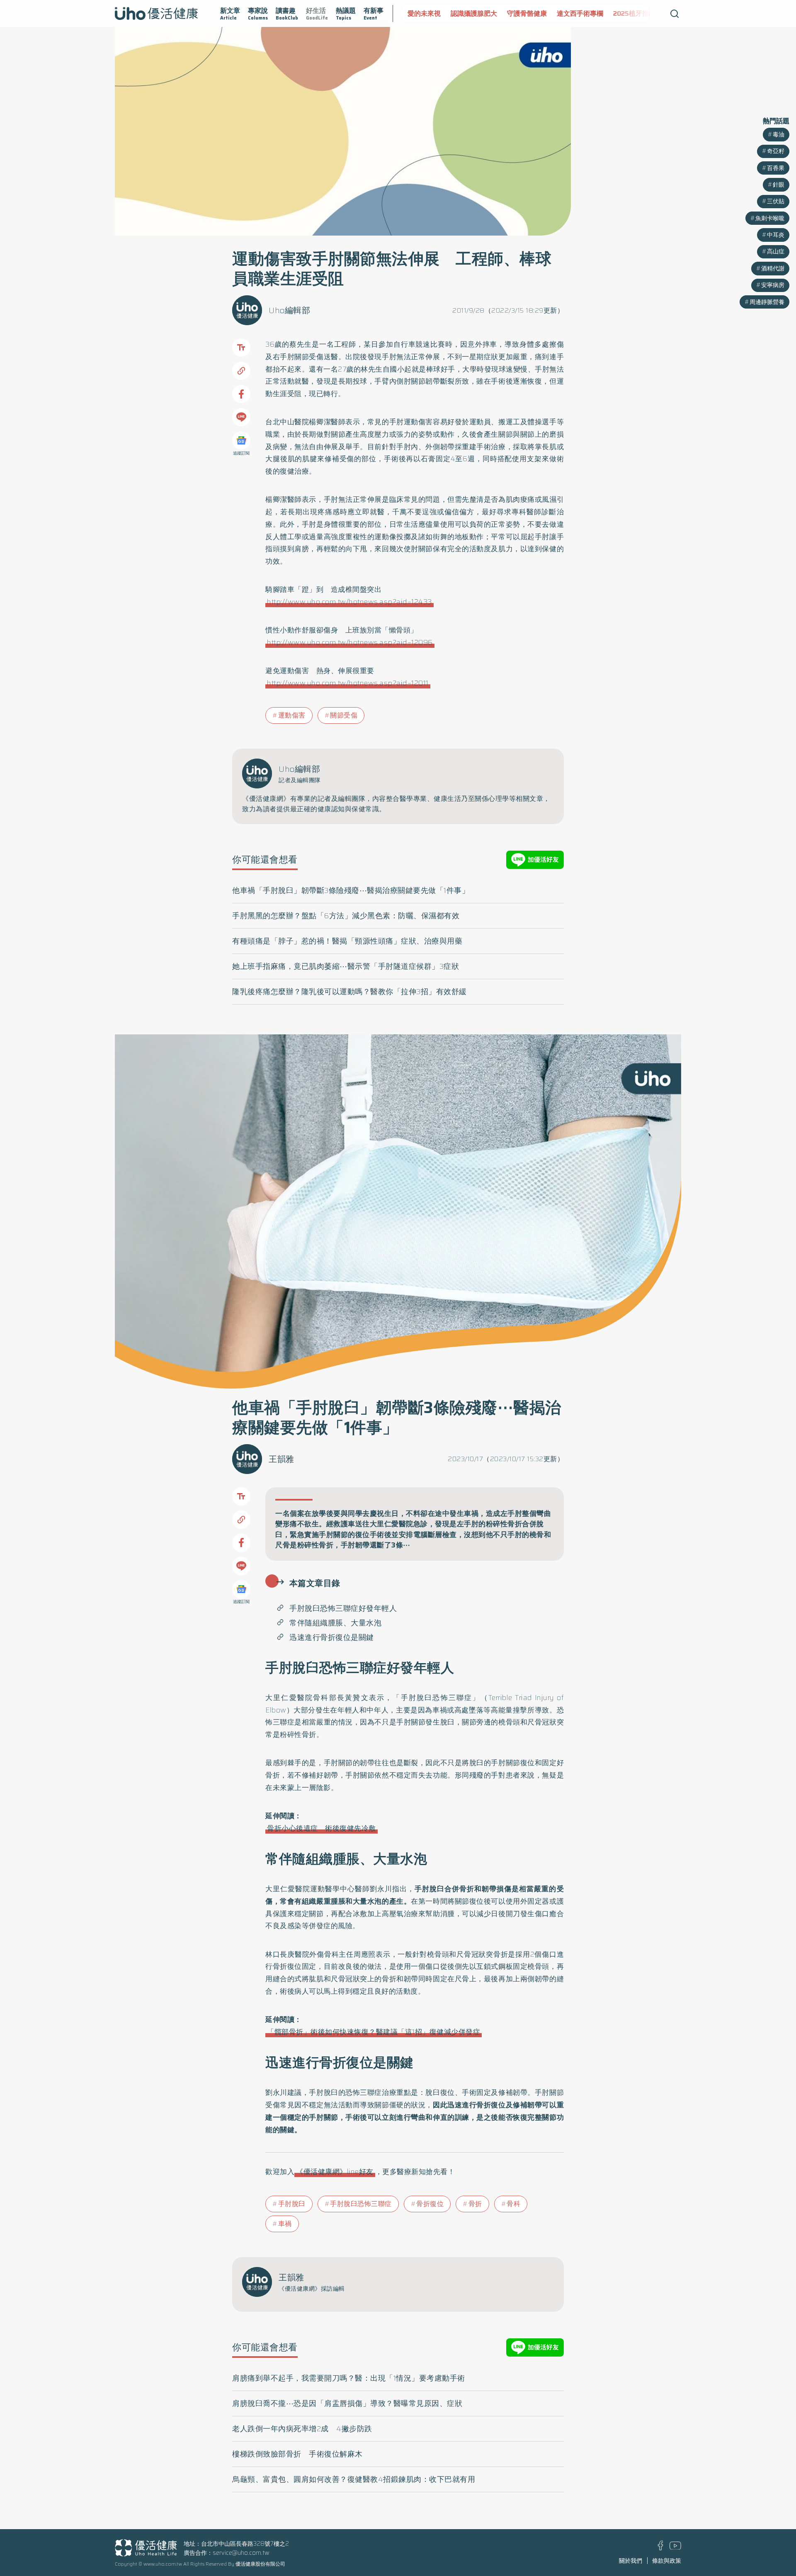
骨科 (513, 2204)
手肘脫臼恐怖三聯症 (361, 2204)
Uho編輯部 (289, 310)
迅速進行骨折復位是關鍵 (332, 1637)
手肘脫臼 (292, 2204)
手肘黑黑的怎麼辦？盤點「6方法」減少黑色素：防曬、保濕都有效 (346, 916)
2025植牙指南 (591, 13)
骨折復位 (430, 2204)
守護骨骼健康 (484, 13)
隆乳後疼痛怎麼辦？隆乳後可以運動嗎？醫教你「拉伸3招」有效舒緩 (349, 992)
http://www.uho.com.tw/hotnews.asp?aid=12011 (348, 683)
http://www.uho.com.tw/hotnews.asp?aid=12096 (350, 642)
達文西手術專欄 (537, 13)
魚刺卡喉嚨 (770, 218)
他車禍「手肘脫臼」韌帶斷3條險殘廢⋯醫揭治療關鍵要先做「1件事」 (351, 890)
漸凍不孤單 (639, 13)
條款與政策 (667, 2561)
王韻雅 (282, 1459)
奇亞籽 (776, 151)
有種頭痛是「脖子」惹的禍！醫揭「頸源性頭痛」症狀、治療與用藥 (347, 941)
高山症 (776, 251)
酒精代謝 (773, 268)
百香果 (776, 168)
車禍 (285, 2224)
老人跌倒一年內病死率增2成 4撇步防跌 (302, 2429)
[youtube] (675, 2547)
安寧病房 (773, 285)
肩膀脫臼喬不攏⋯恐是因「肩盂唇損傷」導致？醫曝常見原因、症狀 (347, 2403)
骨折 (475, 2204)
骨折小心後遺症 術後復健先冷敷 (322, 1828)
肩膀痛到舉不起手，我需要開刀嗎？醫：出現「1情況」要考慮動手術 (349, 2378)
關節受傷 (344, 715)
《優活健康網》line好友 (335, 2172)
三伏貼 (776, 201)
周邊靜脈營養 (767, 302)
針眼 (779, 185)
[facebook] (661, 2548)
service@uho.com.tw (241, 2553)
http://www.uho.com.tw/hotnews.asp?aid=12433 (349, 602)
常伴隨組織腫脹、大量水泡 (335, 1623)
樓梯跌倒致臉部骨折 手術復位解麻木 (297, 2454)
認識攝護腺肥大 (431, 13)
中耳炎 (776, 235)
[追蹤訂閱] (241, 440)
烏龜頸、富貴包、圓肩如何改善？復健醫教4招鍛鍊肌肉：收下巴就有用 (354, 2479)
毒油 (779, 134)
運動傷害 (292, 715)
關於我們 (631, 2561)
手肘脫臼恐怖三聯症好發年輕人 (343, 1608)
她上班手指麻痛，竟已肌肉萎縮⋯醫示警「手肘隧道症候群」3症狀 (346, 966)
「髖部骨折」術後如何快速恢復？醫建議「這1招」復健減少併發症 (374, 2032)
